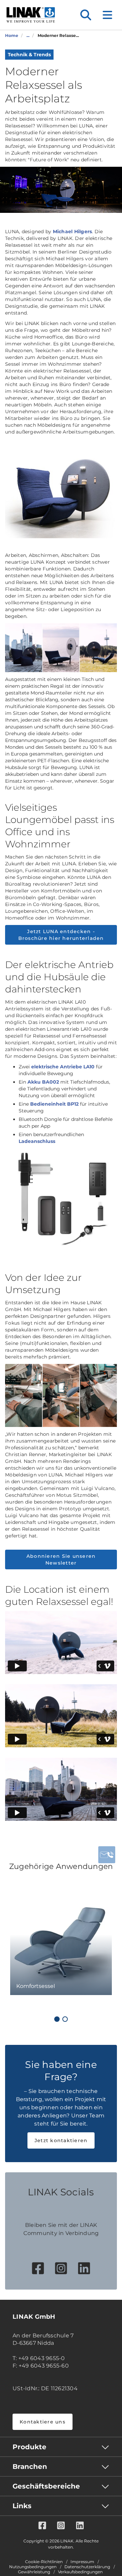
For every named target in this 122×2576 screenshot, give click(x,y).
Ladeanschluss (37, 1141)
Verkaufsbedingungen (80, 2572)
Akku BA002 (43, 1082)
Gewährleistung (34, 2572)
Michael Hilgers (73, 232)
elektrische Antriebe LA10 (63, 1067)
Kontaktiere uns (43, 2422)
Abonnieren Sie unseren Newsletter (61, 1559)
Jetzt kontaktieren (61, 2140)
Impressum (82, 2562)
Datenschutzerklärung (87, 2567)
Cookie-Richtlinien (44, 2562)
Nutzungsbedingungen (33, 2567)
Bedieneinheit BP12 (54, 1104)
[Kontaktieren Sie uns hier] (107, 1855)
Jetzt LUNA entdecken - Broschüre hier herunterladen (61, 935)
